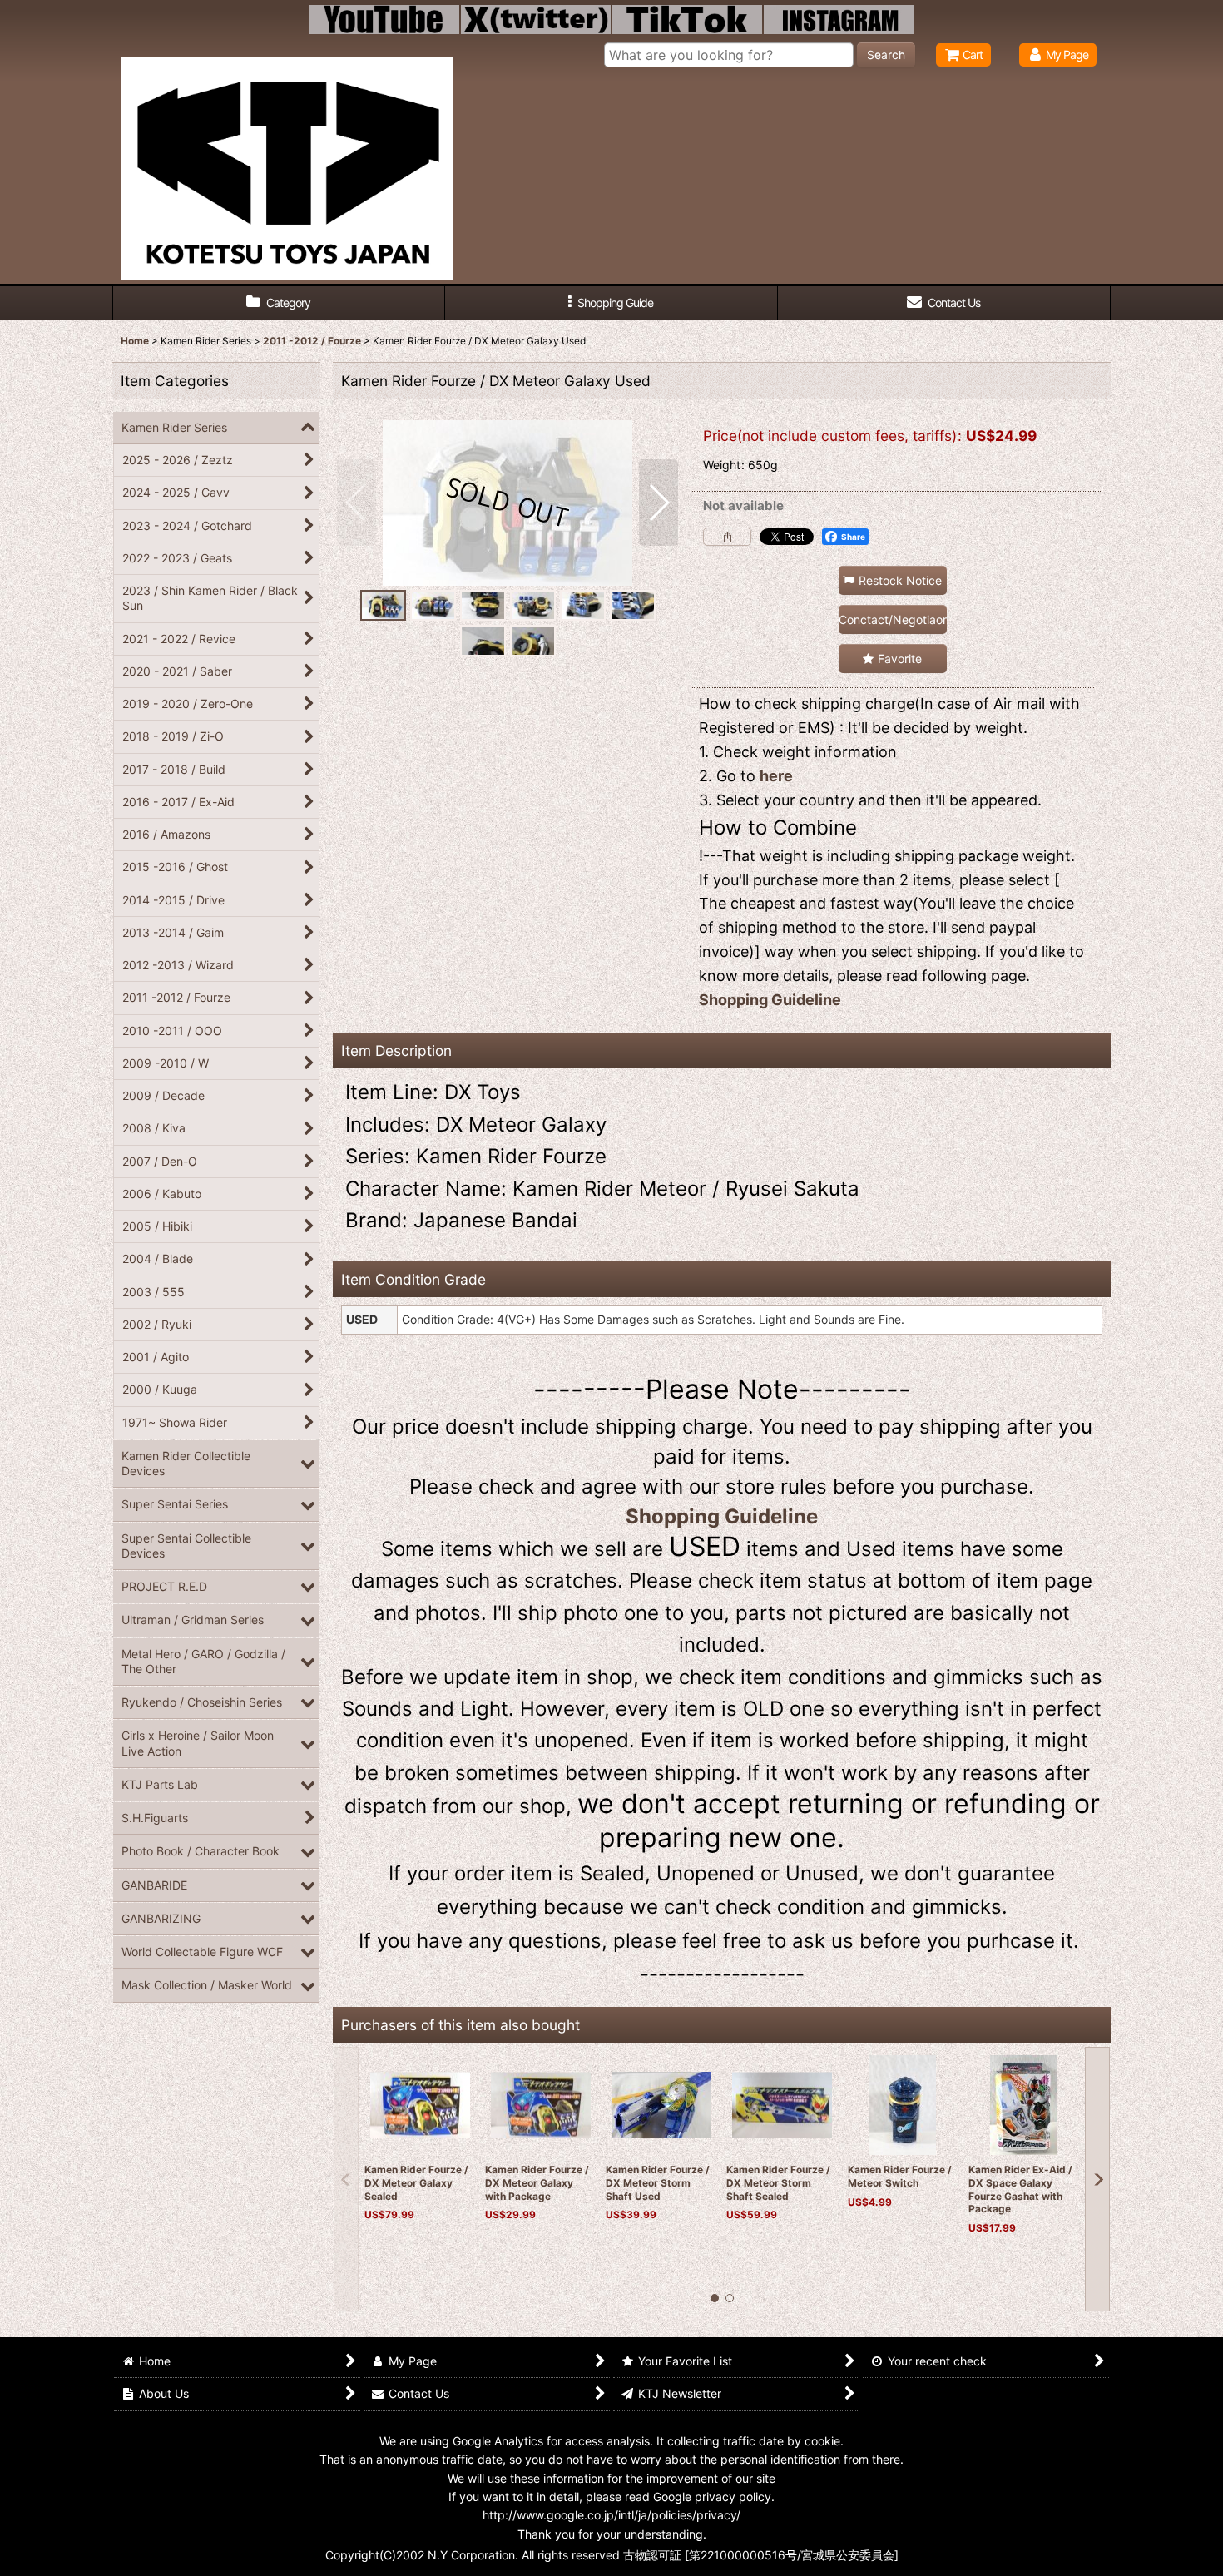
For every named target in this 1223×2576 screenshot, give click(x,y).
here (776, 776)
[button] (611, 303)
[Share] (727, 537)
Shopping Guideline (770, 1000)
